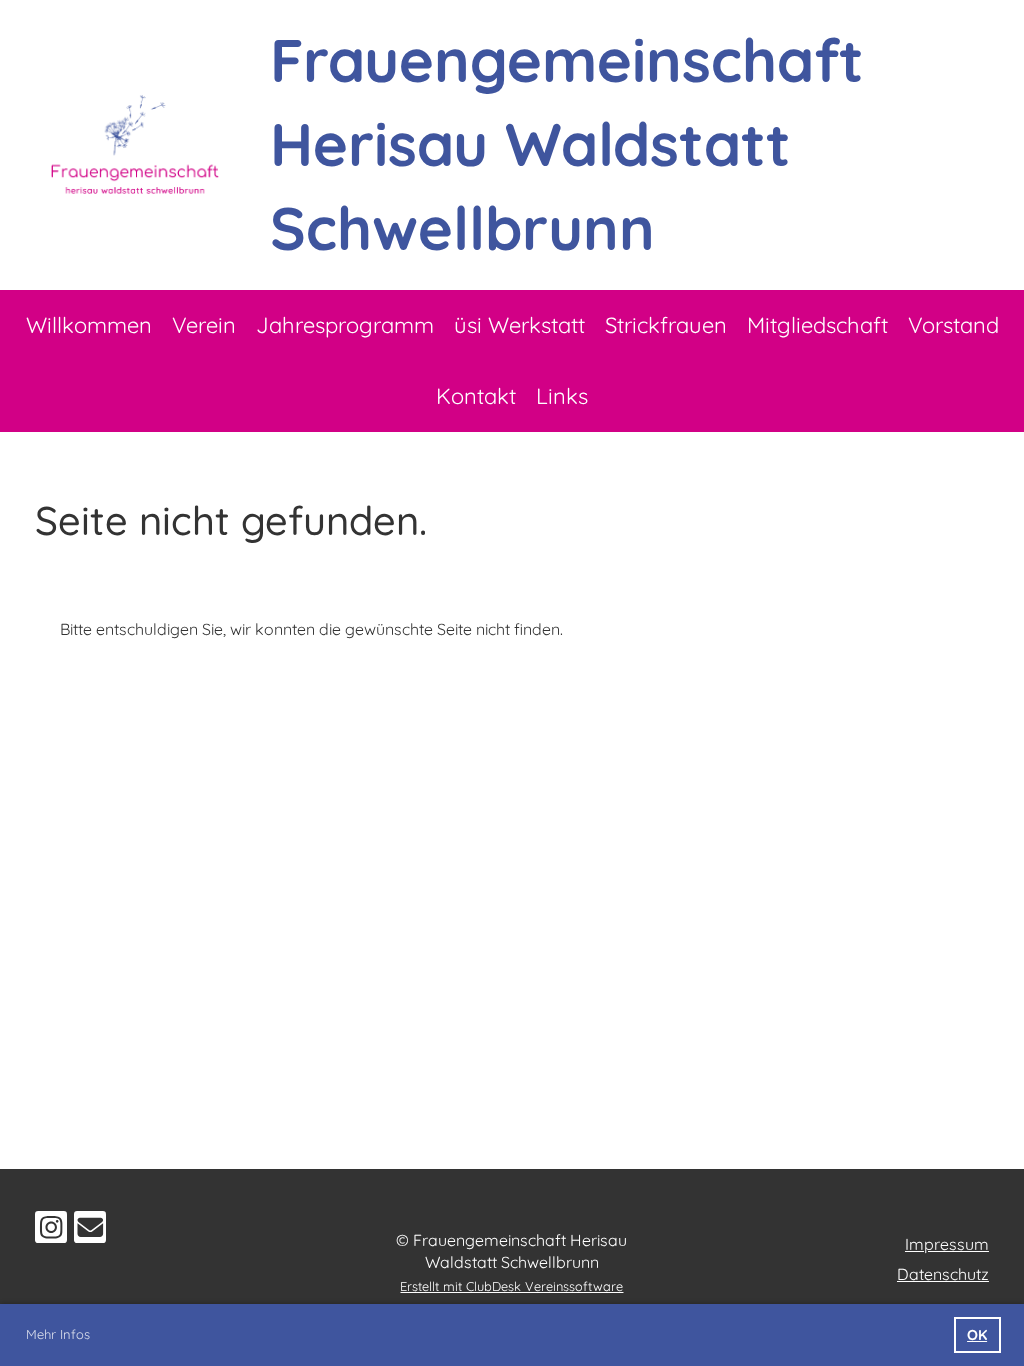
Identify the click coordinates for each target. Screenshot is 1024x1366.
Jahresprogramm (345, 325)
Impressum (947, 1244)
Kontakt (476, 396)
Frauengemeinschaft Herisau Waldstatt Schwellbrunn (567, 143)
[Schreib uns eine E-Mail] (90, 1231)
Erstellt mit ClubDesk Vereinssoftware (511, 1286)
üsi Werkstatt (519, 325)
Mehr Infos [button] (58, 1334)
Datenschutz (943, 1274)
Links (562, 396)
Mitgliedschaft (817, 325)
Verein (204, 325)
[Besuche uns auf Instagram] (51, 1231)
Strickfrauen (666, 325)
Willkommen (89, 325)
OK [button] (977, 1335)
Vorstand (953, 325)
